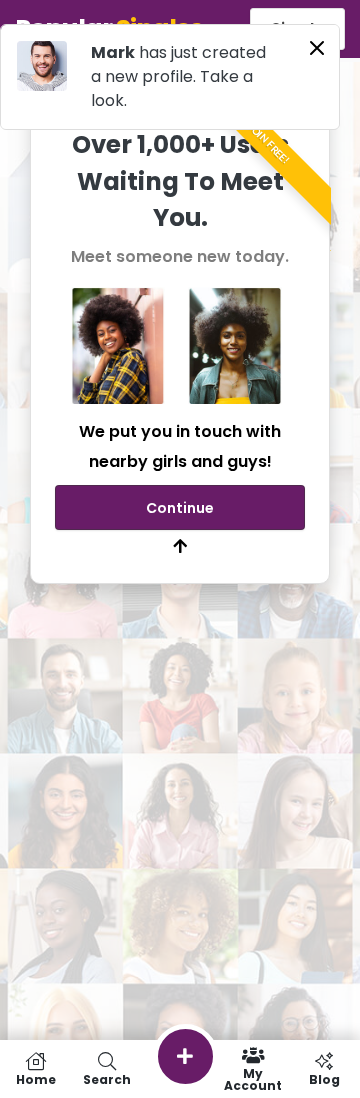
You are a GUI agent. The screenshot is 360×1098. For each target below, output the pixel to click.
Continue (180, 508)
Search (107, 1078)
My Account (253, 1078)
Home (36, 1078)
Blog (324, 1078)
